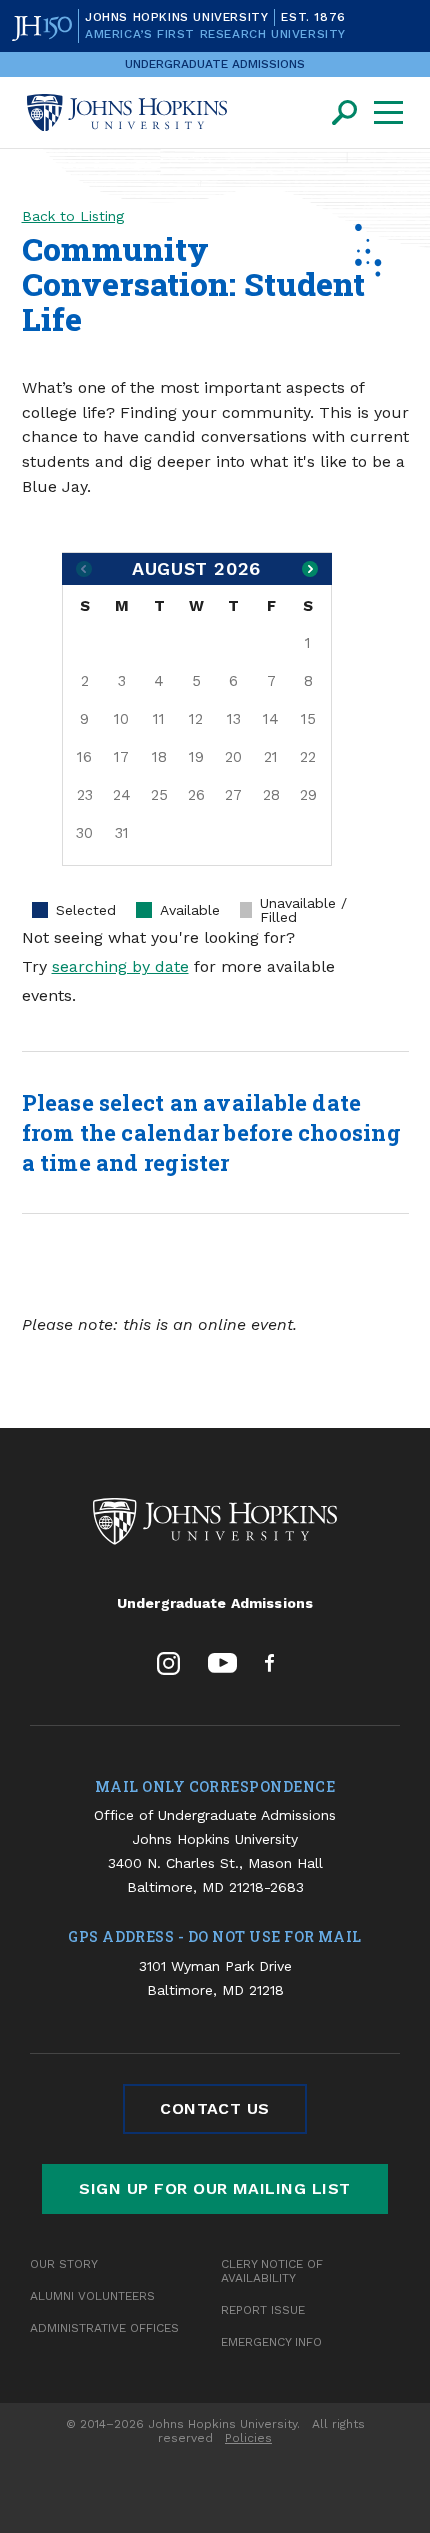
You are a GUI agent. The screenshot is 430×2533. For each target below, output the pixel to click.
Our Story (64, 2264)
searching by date (120, 966)
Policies (248, 2438)
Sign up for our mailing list (214, 2188)
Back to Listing (73, 216)
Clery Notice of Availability (272, 2271)
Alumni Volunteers (92, 2296)
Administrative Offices (104, 2328)
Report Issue (263, 2310)
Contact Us (215, 2108)
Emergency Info (271, 2342)
